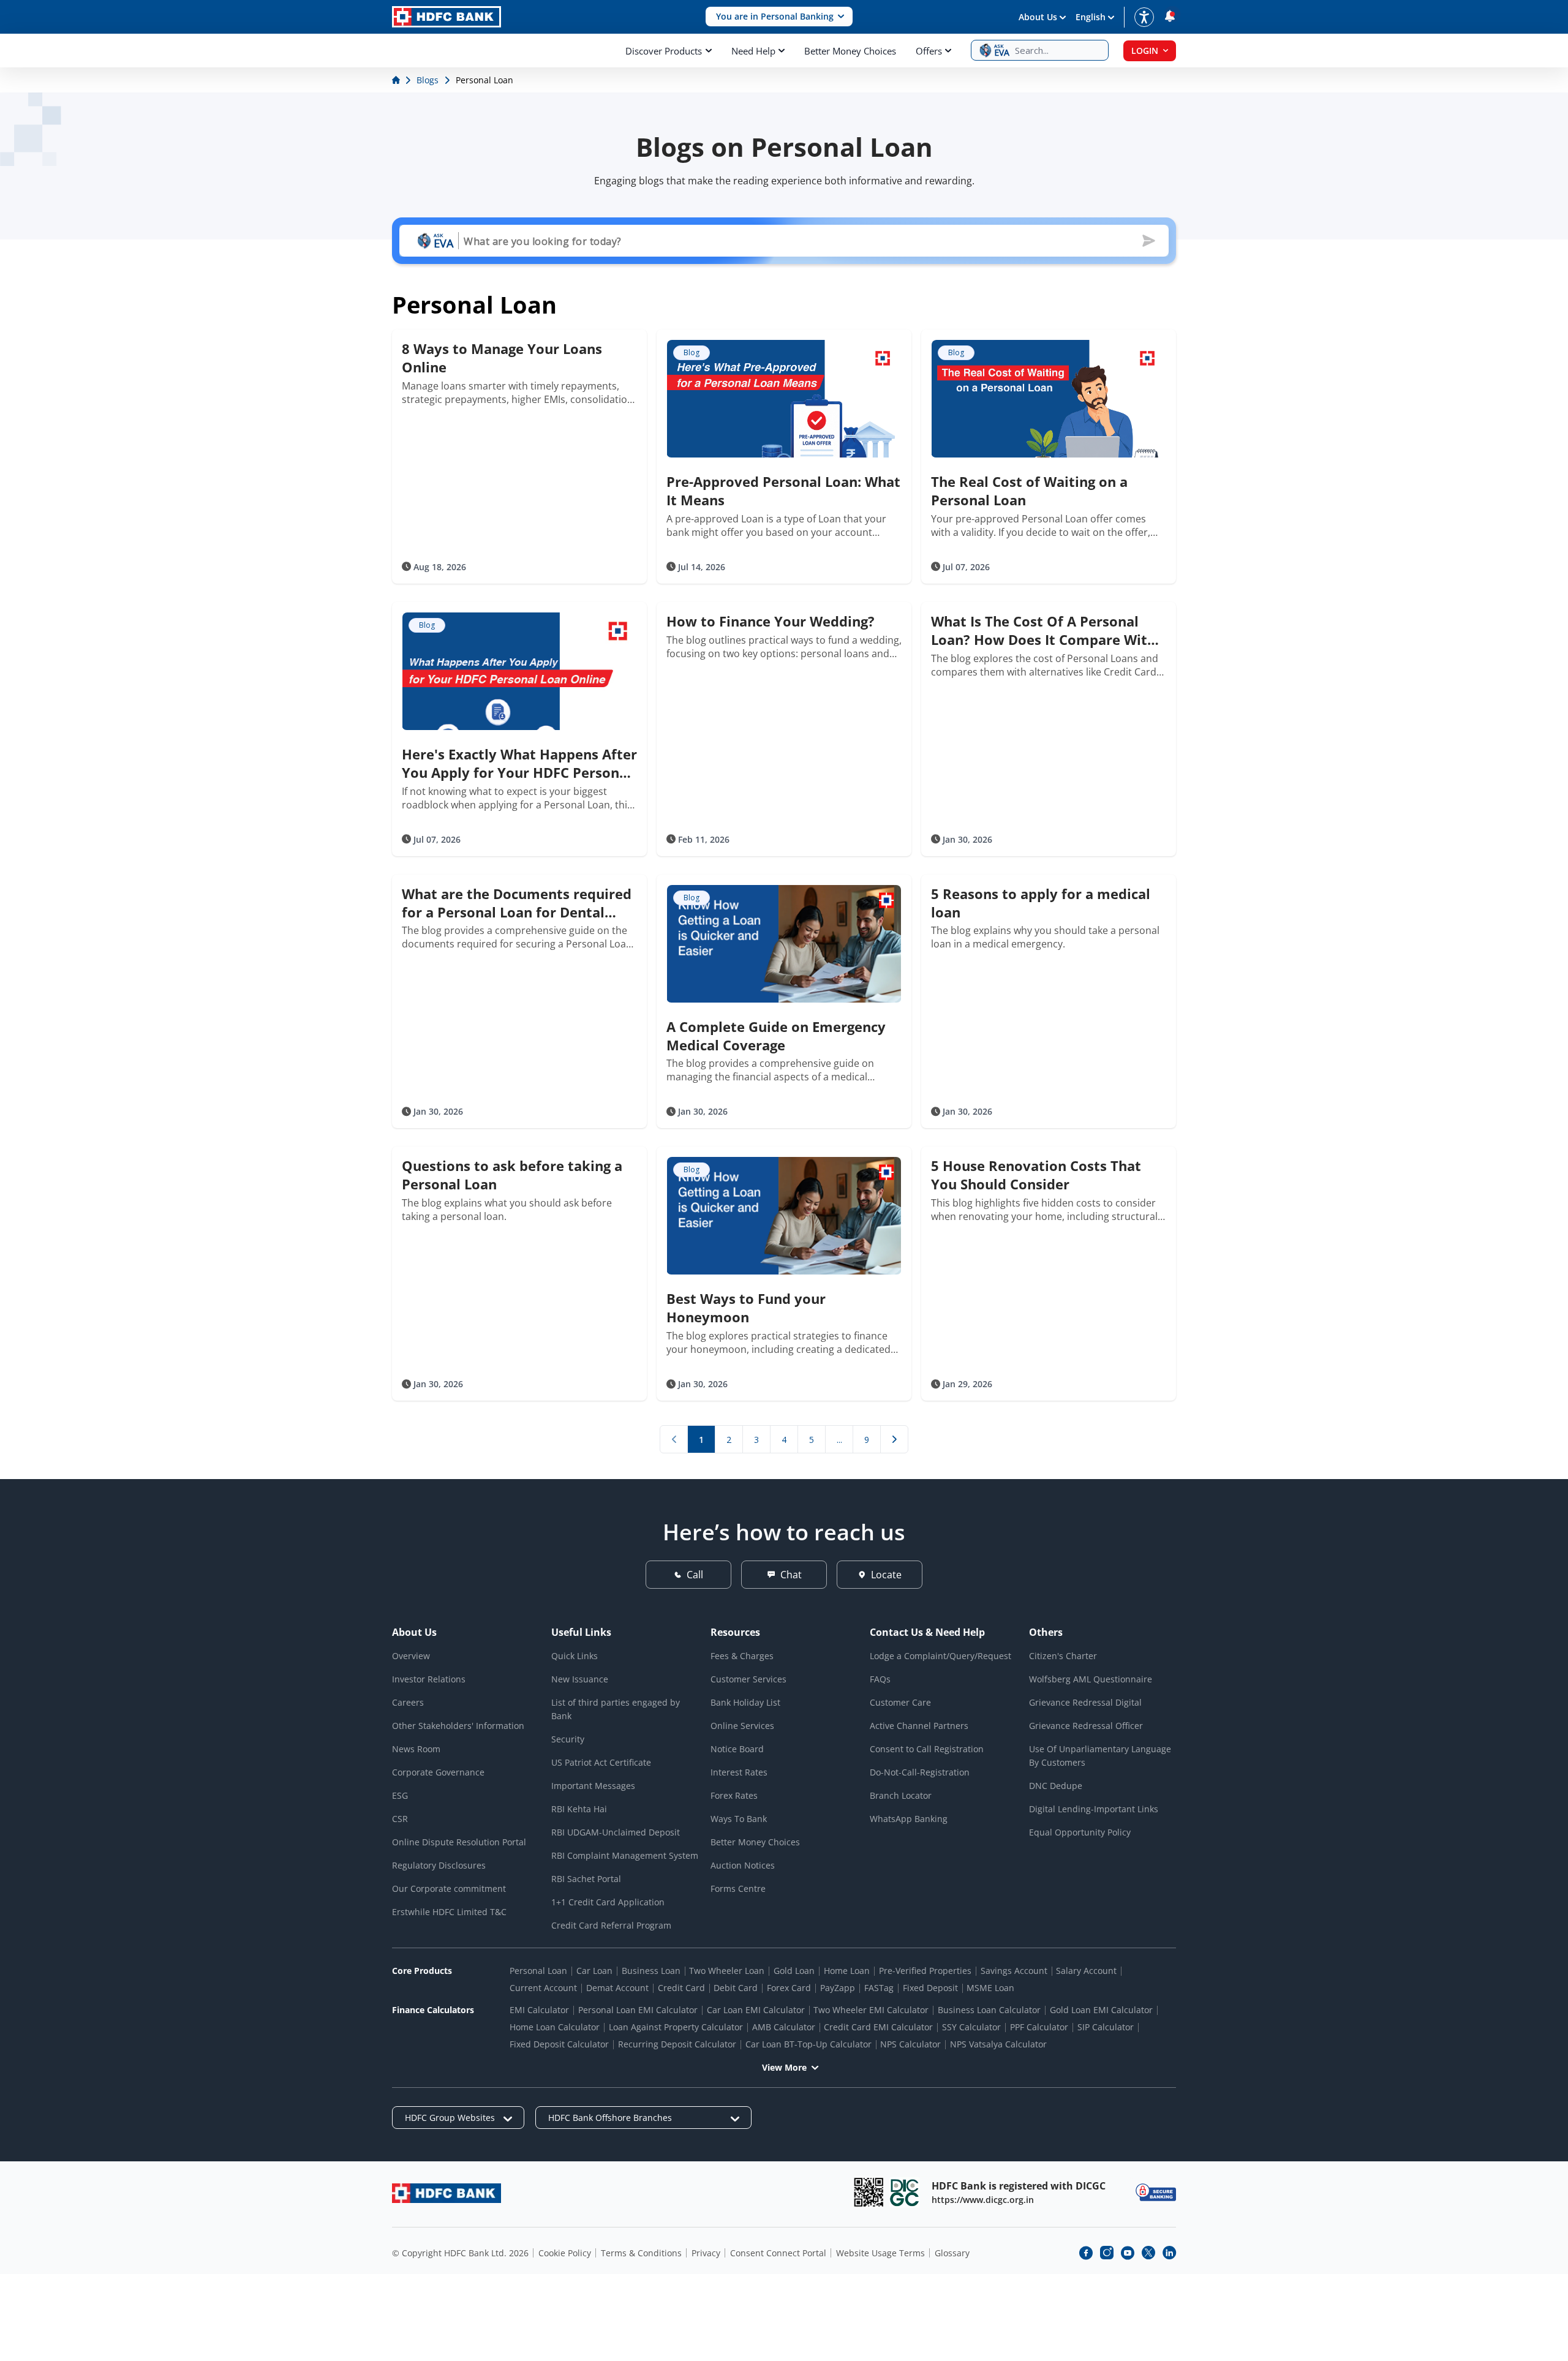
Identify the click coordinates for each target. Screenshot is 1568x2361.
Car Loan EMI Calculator (756, 2010)
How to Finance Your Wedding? (771, 621)
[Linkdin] (1169, 2253)
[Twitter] (1148, 2253)
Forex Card (789, 1988)
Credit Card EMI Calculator (878, 2027)
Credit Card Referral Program (611, 1925)
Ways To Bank (739, 1819)
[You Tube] (1128, 2253)
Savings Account (1014, 1971)
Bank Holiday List (745, 1702)
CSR (400, 1819)
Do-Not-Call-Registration (920, 1772)
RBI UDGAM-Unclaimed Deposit (616, 1832)
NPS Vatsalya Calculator (998, 2044)
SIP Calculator (1106, 2027)
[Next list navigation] (894, 1439)
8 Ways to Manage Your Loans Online (502, 358)
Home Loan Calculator (555, 2027)
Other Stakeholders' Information (458, 1726)
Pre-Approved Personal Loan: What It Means (783, 491)
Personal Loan (538, 1971)
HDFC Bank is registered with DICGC (1019, 2186)
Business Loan (651, 1971)
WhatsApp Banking (909, 1819)
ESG (400, 1795)
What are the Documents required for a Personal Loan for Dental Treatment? (517, 903)
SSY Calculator (971, 2027)
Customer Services (748, 1679)
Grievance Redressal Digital (1085, 1702)
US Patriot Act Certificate (601, 1762)
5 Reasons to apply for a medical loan (1041, 903)
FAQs (880, 1679)
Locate (886, 1575)
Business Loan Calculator (989, 2010)
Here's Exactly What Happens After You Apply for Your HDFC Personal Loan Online (519, 763)
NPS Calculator (910, 2044)
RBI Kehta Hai (579, 1809)
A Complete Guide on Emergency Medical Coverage (776, 1036)
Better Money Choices (850, 51)
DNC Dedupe (1056, 1786)
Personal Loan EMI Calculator (638, 2010)
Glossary (952, 2253)
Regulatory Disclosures (439, 1865)
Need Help (753, 51)
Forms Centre (738, 1888)
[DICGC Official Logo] (905, 2192)
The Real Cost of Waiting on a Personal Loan (1029, 491)
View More (784, 2067)
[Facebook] (1086, 2253)
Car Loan (594, 1971)
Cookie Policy (565, 2253)
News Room (416, 1749)
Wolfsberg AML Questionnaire (1091, 1679)
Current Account (543, 1988)
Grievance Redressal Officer (1086, 1726)
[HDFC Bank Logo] (447, 17)
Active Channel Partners (919, 1726)
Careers (408, 1702)
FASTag (879, 1988)
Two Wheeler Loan (727, 1971)
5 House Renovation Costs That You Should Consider (1036, 1175)
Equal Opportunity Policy (1080, 1832)
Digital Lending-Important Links (1094, 1809)
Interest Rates (739, 1772)
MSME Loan (990, 1988)
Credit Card (681, 1988)
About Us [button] (1038, 17)
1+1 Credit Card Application (608, 1902)
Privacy (706, 2253)
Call (695, 1575)
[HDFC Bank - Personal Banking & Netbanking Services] (447, 2193)
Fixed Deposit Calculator (559, 2044)
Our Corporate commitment (449, 1888)
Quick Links (575, 1656)
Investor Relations (429, 1679)
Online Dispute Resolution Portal (459, 1842)
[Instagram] (1107, 2253)
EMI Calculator (539, 2010)
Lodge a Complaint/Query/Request (940, 1656)
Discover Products (664, 51)
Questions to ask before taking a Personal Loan (512, 1175)
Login (1145, 51)
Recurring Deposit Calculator (677, 2044)
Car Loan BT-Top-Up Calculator (809, 2044)
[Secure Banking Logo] (1156, 2192)
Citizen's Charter (1063, 1656)
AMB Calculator (784, 2027)
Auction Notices (743, 1865)
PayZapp (838, 1988)
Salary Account (1086, 1971)
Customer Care (900, 1702)
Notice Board (737, 1749)
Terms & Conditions (641, 2253)
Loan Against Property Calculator (676, 2027)
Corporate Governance (438, 1772)
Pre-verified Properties (925, 1971)
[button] (779, 17)
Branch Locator (901, 1795)
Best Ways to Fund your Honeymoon (746, 1308)
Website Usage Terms (880, 2253)
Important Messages (593, 1786)
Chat (791, 1575)
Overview (411, 1656)
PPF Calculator (1039, 2027)
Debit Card (736, 1988)
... (839, 1440)
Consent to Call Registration (927, 1749)
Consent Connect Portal (778, 2253)
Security (568, 1739)
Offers (929, 51)
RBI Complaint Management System (625, 1855)
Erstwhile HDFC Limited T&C (449, 1912)
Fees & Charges (742, 1656)
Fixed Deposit (930, 1988)
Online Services (742, 1726)
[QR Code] (869, 2192)
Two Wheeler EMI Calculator (871, 2010)
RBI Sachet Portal (586, 1879)
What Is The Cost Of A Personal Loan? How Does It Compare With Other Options (1043, 630)
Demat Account (617, 1988)
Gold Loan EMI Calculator (1101, 2010)
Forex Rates (734, 1795)
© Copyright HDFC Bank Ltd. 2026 (460, 2253)
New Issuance (580, 1679)
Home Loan (847, 1971)
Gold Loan (794, 1971)
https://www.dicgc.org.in (983, 2200)
